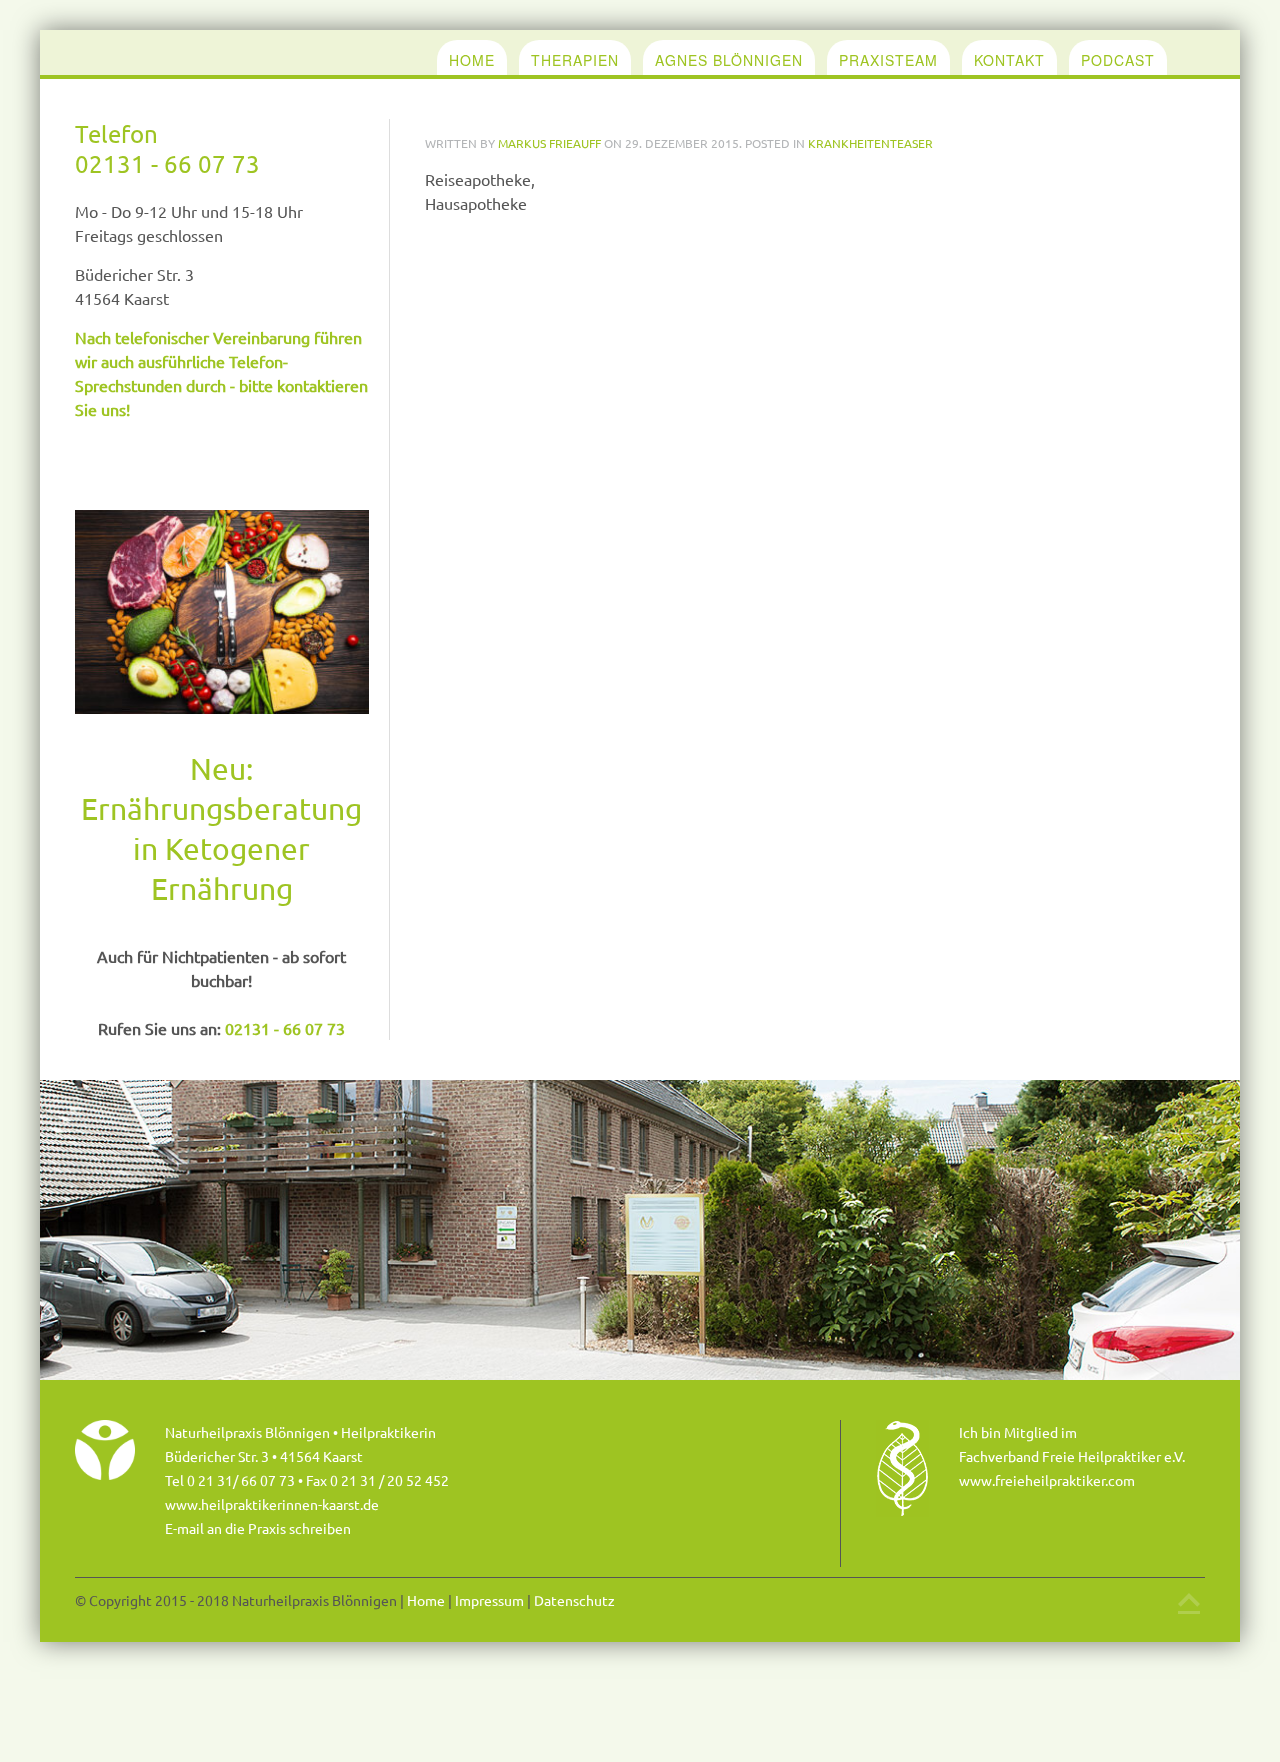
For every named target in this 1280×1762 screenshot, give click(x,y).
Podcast (1118, 60)
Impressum (489, 1600)
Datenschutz (574, 1600)
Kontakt (1009, 60)
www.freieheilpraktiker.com (1047, 1480)
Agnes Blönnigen (729, 60)
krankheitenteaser (870, 143)
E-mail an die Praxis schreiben (258, 1528)
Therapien (575, 60)
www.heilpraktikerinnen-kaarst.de (272, 1504)
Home (472, 60)
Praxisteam (888, 60)
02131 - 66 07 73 (167, 163)
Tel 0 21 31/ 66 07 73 (230, 1480)
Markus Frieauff (549, 143)
